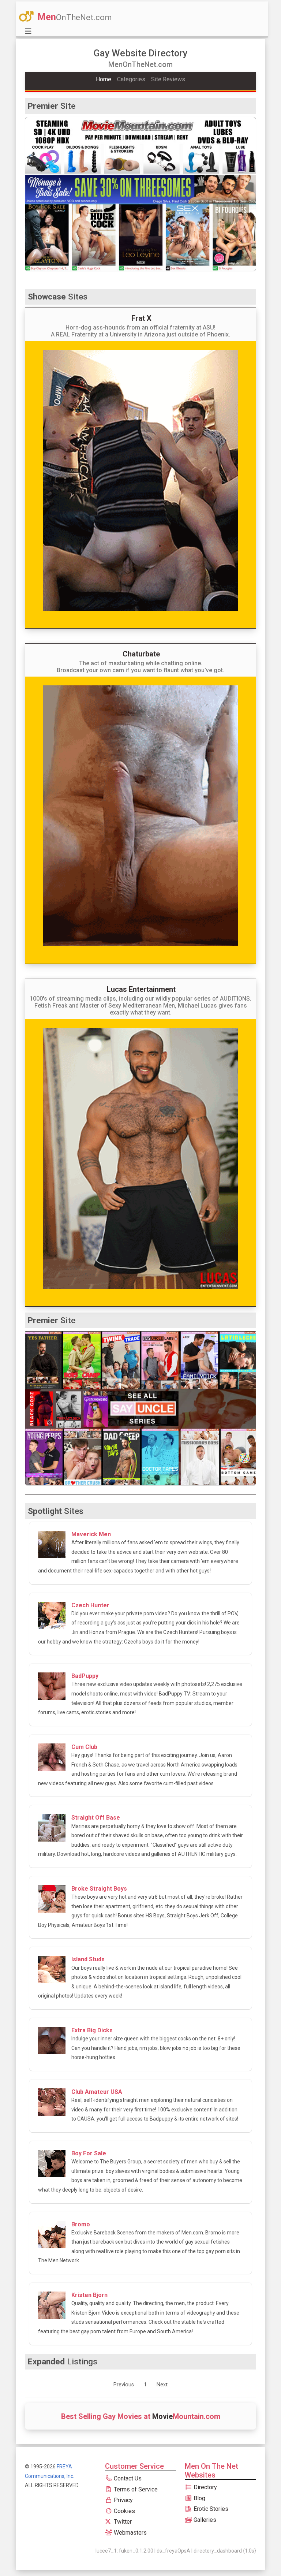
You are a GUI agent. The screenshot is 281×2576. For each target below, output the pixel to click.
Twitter (122, 2522)
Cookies (124, 2511)
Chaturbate (141, 654)
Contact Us (127, 2478)
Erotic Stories (210, 2509)
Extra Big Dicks (92, 2030)
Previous (124, 2385)
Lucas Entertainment (141, 989)
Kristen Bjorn (89, 2295)
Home (104, 79)
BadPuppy (85, 1676)
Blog (199, 2498)
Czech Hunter (90, 1605)
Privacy (123, 2500)
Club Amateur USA (97, 2092)
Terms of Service (135, 2489)
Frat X (141, 318)
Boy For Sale (89, 2153)
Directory (205, 2487)
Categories (131, 79)
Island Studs (88, 1959)
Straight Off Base (96, 1818)
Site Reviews (168, 79)
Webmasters (130, 2533)
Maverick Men (91, 1534)
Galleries (204, 2520)
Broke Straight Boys (99, 1889)
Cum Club (84, 1747)
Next (162, 2385)
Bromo (81, 2224)
